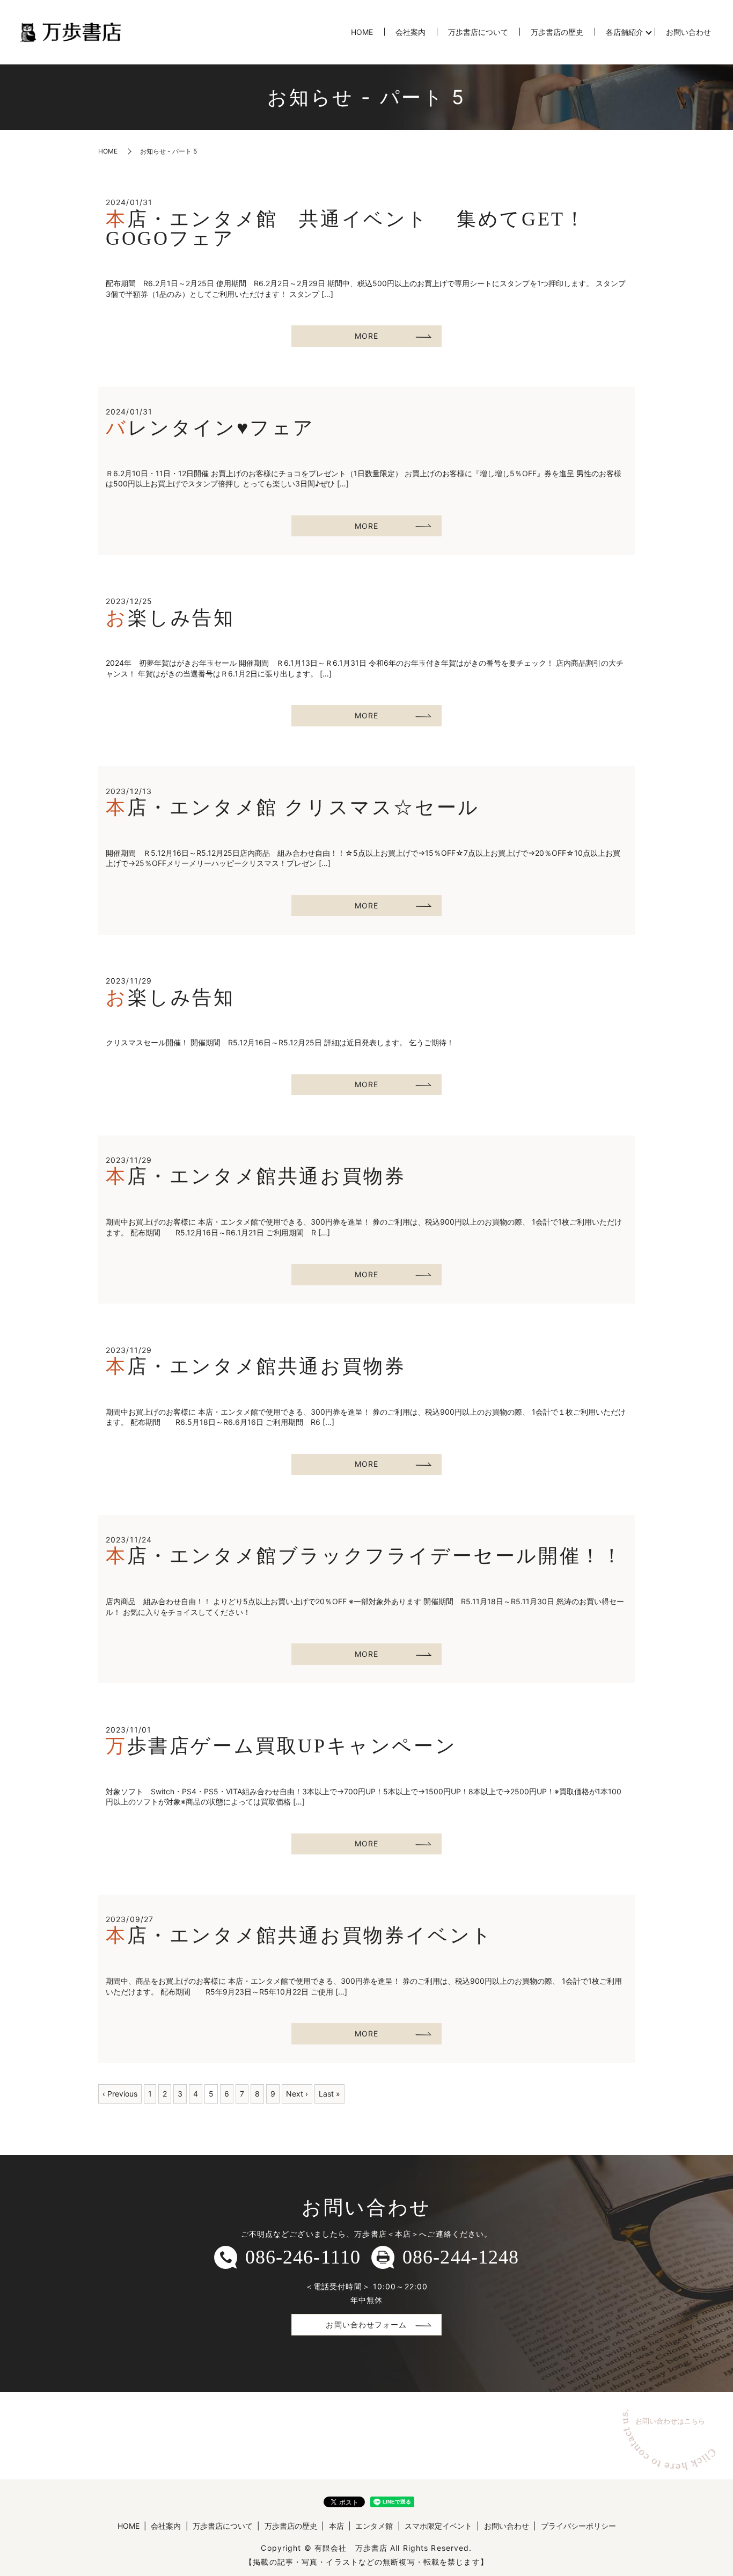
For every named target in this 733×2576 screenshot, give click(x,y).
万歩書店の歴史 (557, 32)
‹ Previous (120, 2094)
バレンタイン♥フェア (210, 428)
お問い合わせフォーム (366, 2324)
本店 (336, 2526)
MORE (366, 336)
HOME (362, 32)
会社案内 (411, 32)
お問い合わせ (688, 32)
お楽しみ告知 (170, 618)
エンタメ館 (374, 2526)
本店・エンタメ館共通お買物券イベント (299, 1935)
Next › (297, 2094)
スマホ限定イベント (438, 2526)
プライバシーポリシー (578, 2526)
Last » (329, 2094)
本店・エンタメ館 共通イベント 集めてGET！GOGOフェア (346, 229)
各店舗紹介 (625, 32)
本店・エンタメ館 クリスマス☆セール (293, 807)
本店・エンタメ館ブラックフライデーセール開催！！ (364, 1556)
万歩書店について (478, 32)
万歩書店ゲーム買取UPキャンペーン (281, 1746)
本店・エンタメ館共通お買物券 (256, 1176)
